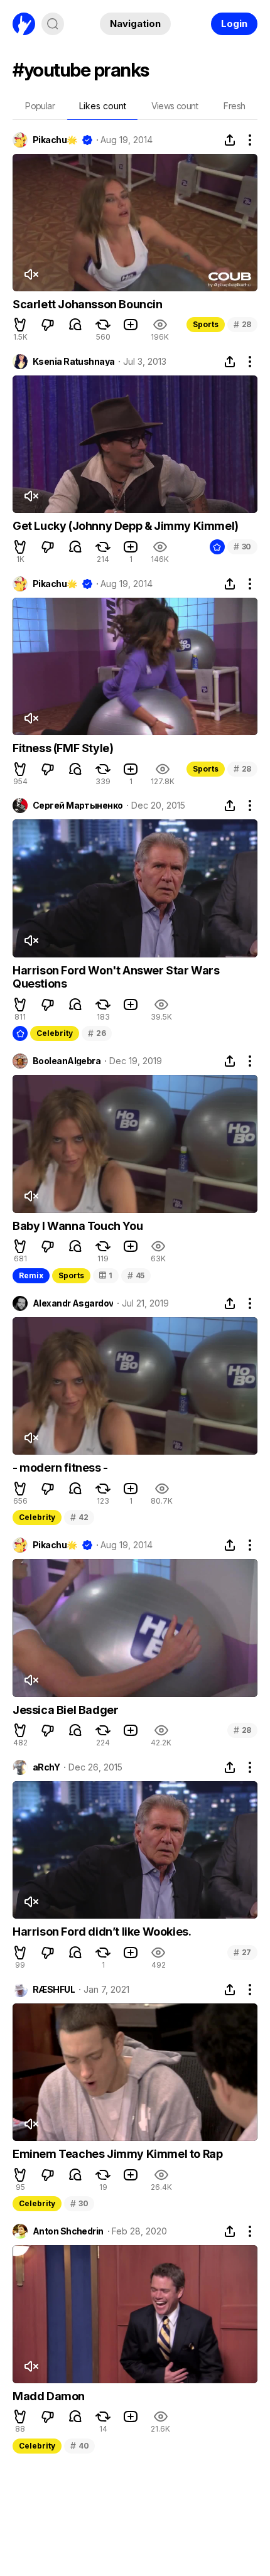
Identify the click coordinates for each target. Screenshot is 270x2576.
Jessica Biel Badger (65, 1710)
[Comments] (75, 325)
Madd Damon (49, 2396)
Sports (206, 324)
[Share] (230, 140)
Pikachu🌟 (55, 140)
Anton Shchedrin (68, 2231)
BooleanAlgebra (67, 1061)
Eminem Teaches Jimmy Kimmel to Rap (117, 2154)
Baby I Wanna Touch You (78, 1226)
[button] (20, 325)
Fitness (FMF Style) (63, 748)
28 (242, 324)
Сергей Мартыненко (78, 806)
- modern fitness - (60, 1468)
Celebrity (55, 1033)
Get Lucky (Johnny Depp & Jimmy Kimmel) (126, 526)
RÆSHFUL (54, 1990)
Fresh (234, 106)
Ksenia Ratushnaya (73, 362)
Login (234, 24)
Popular (40, 106)
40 (79, 2446)
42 (79, 1517)
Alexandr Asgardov (73, 1303)
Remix (31, 1275)
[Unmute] (31, 274)
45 (136, 1275)
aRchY (46, 1767)
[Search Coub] (53, 24)
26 (97, 1033)
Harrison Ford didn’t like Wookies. (102, 1932)
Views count (175, 106)
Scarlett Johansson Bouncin (88, 304)
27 (242, 1952)
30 (242, 547)
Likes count (103, 106)
